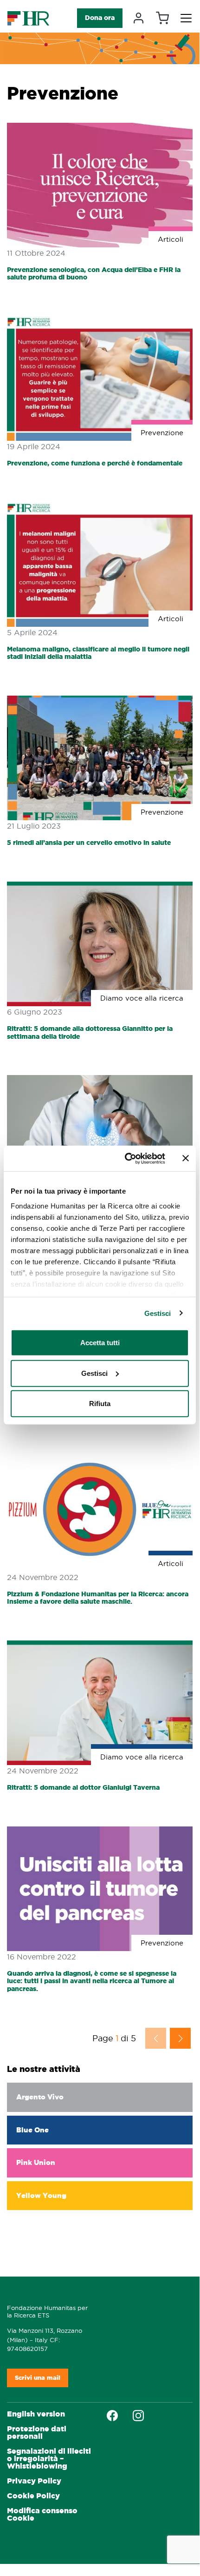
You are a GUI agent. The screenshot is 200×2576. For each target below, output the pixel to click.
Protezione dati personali (37, 2433)
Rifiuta (100, 1404)
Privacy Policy (34, 2481)
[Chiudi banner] (186, 1158)
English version (36, 2414)
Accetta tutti (100, 1343)
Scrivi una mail (38, 2378)
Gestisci (158, 1313)
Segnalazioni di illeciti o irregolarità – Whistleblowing (49, 2459)
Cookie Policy (33, 2496)
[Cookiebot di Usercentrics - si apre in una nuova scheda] (126, 1158)
